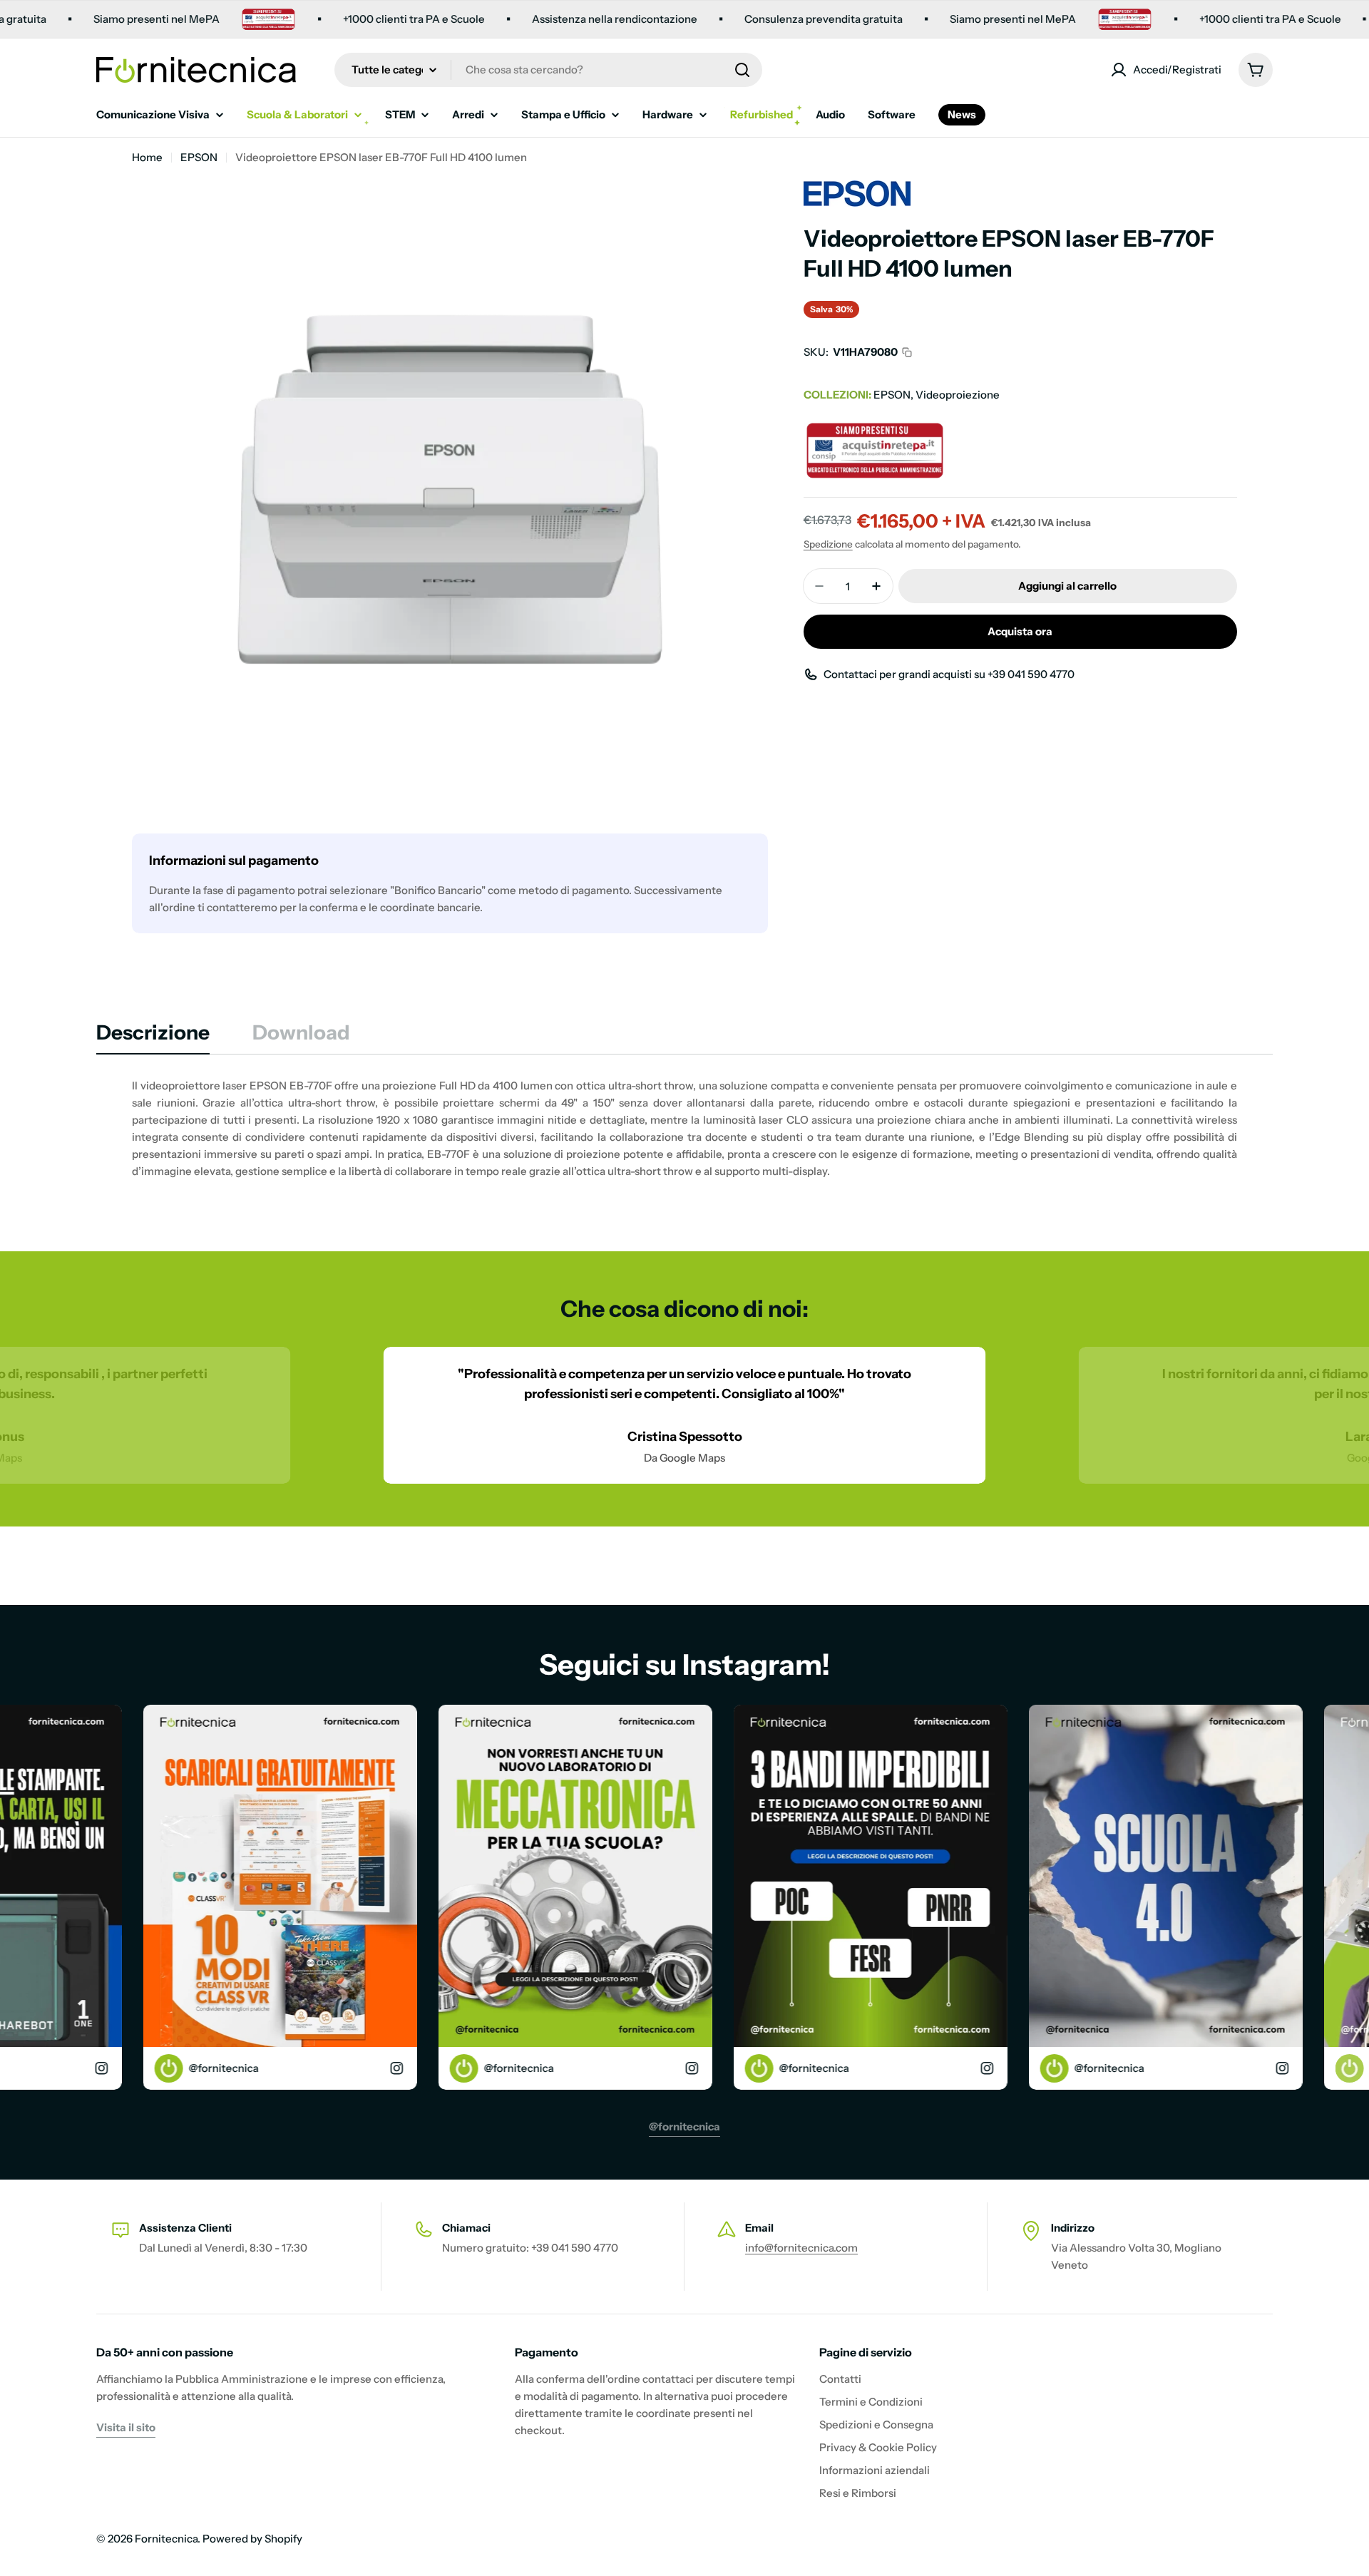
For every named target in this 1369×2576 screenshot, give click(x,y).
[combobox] (548, 70)
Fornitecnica (166, 2539)
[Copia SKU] (907, 352)
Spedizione (828, 544)
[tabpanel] (684, 1129)
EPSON (199, 157)
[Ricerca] (742, 70)
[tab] (153, 1037)
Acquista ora (1020, 631)
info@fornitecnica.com (801, 2248)
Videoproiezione (958, 395)
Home (147, 157)
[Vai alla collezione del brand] (857, 189)
